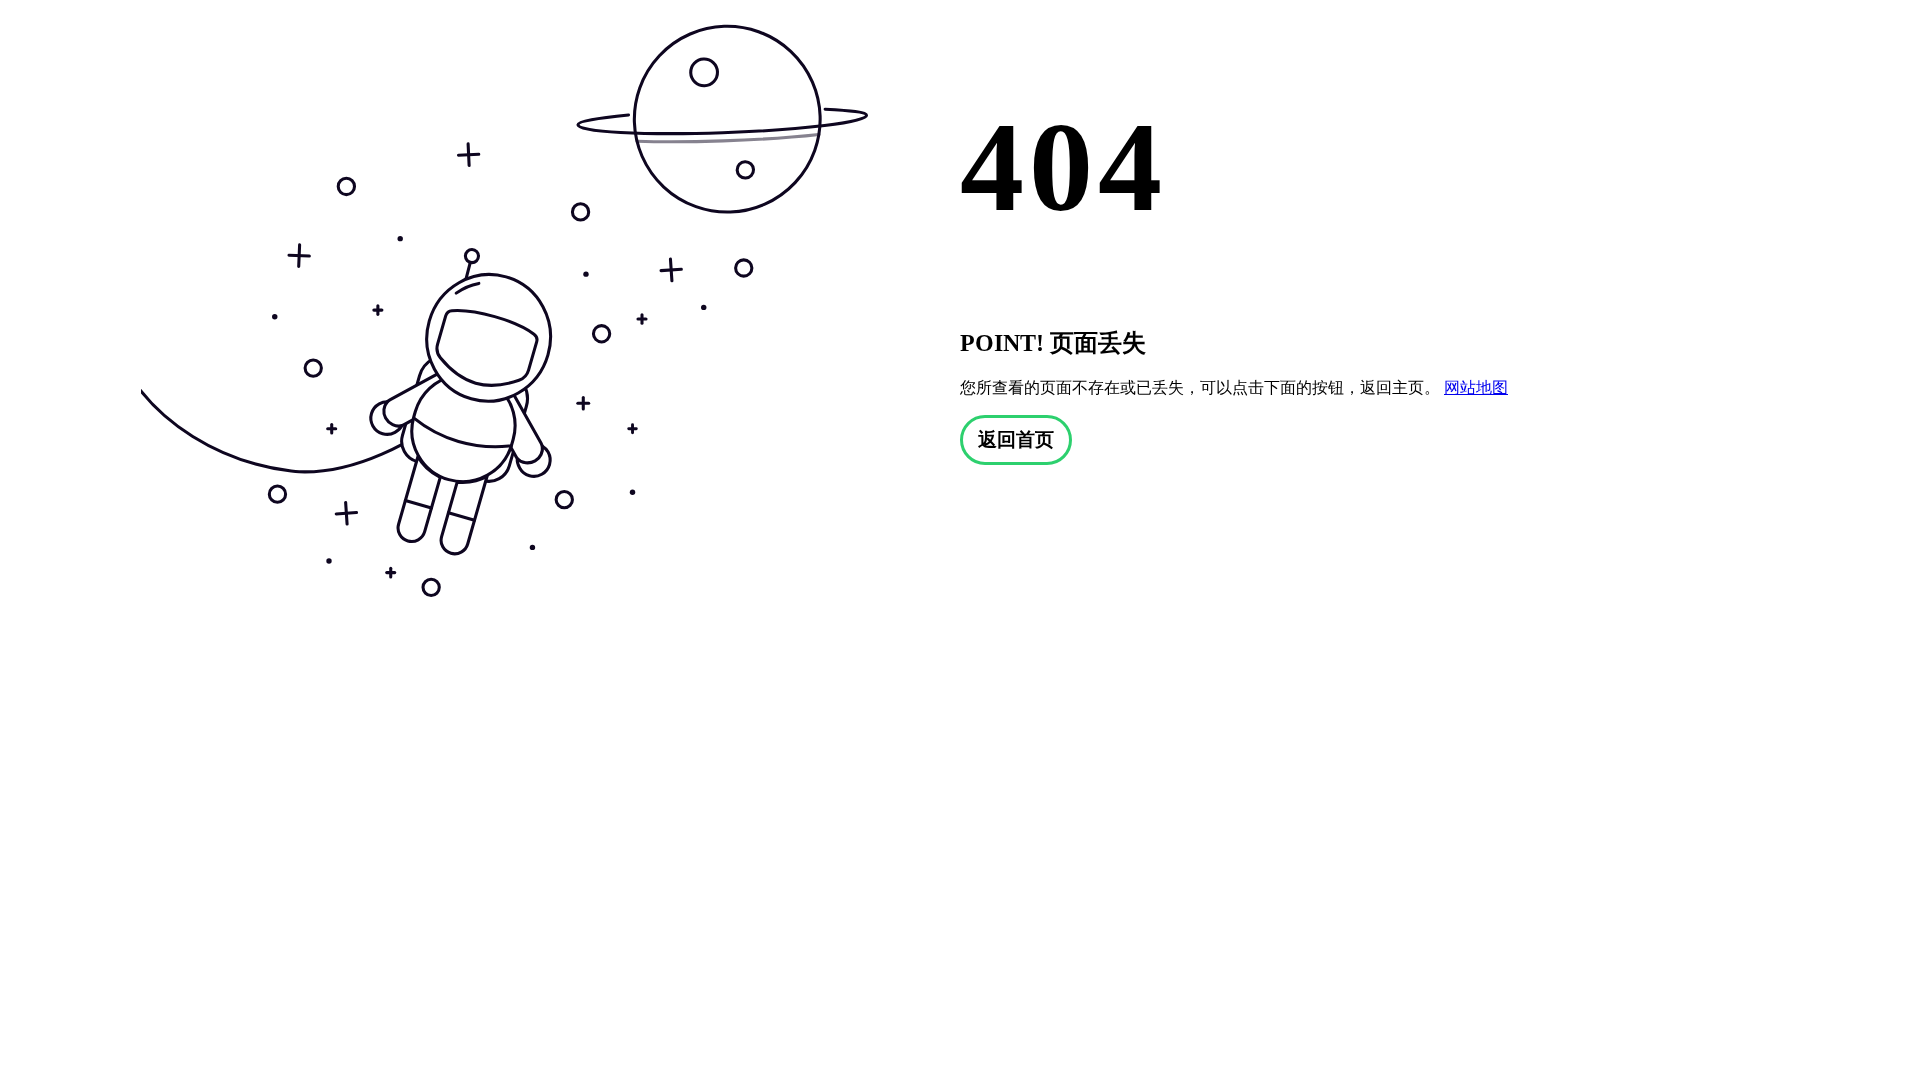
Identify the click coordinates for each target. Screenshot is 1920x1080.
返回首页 (1016, 439)
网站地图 (1476, 387)
